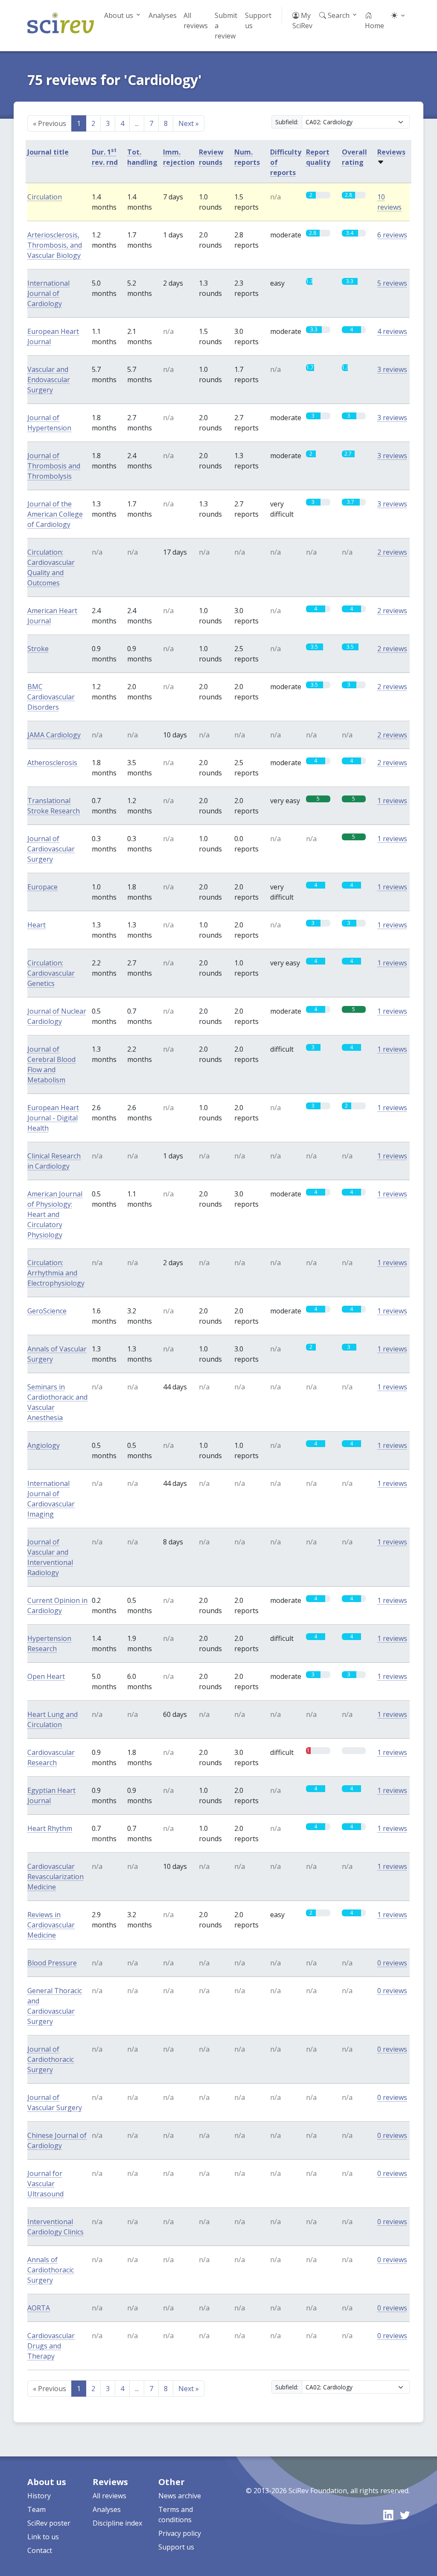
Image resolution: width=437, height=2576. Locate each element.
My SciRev (302, 20)
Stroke (38, 649)
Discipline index (117, 2523)
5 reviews (392, 283)
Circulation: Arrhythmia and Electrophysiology (56, 1273)
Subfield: (287, 122)
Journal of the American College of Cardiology (55, 514)
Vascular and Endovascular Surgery (49, 380)
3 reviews (392, 369)
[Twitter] (405, 2515)
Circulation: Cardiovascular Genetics (51, 973)
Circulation (45, 197)
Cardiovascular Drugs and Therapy (51, 2346)
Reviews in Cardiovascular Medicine (51, 1925)
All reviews (196, 20)
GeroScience (47, 1311)
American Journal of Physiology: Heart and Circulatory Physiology (55, 1214)
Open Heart (46, 1676)
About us (119, 15)
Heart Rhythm (50, 1828)
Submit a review (226, 26)
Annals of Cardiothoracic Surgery (51, 2270)
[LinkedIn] (388, 2515)
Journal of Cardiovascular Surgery (51, 849)
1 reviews (392, 801)
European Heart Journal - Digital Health (53, 1118)
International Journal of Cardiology (48, 293)
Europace (42, 887)
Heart (36, 925)
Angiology (44, 1445)
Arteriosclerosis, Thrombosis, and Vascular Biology (55, 245)
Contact (40, 2550)
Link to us (43, 2537)
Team (36, 2509)
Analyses (163, 15)
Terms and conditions (176, 2515)
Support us (258, 20)
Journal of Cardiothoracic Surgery (51, 2059)
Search (338, 15)
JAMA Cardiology (54, 735)
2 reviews (392, 552)
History (39, 2496)
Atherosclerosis (52, 763)
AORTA (39, 2308)
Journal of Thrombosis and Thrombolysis (54, 466)
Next (189, 123)
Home (374, 26)
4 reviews (392, 331)
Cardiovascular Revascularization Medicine (55, 1877)
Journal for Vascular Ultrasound (45, 2184)
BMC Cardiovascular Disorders (51, 697)
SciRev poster (49, 2523)
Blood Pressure (52, 1963)
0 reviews (392, 1963)
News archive (180, 2496)
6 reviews (392, 235)
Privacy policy (180, 2533)
